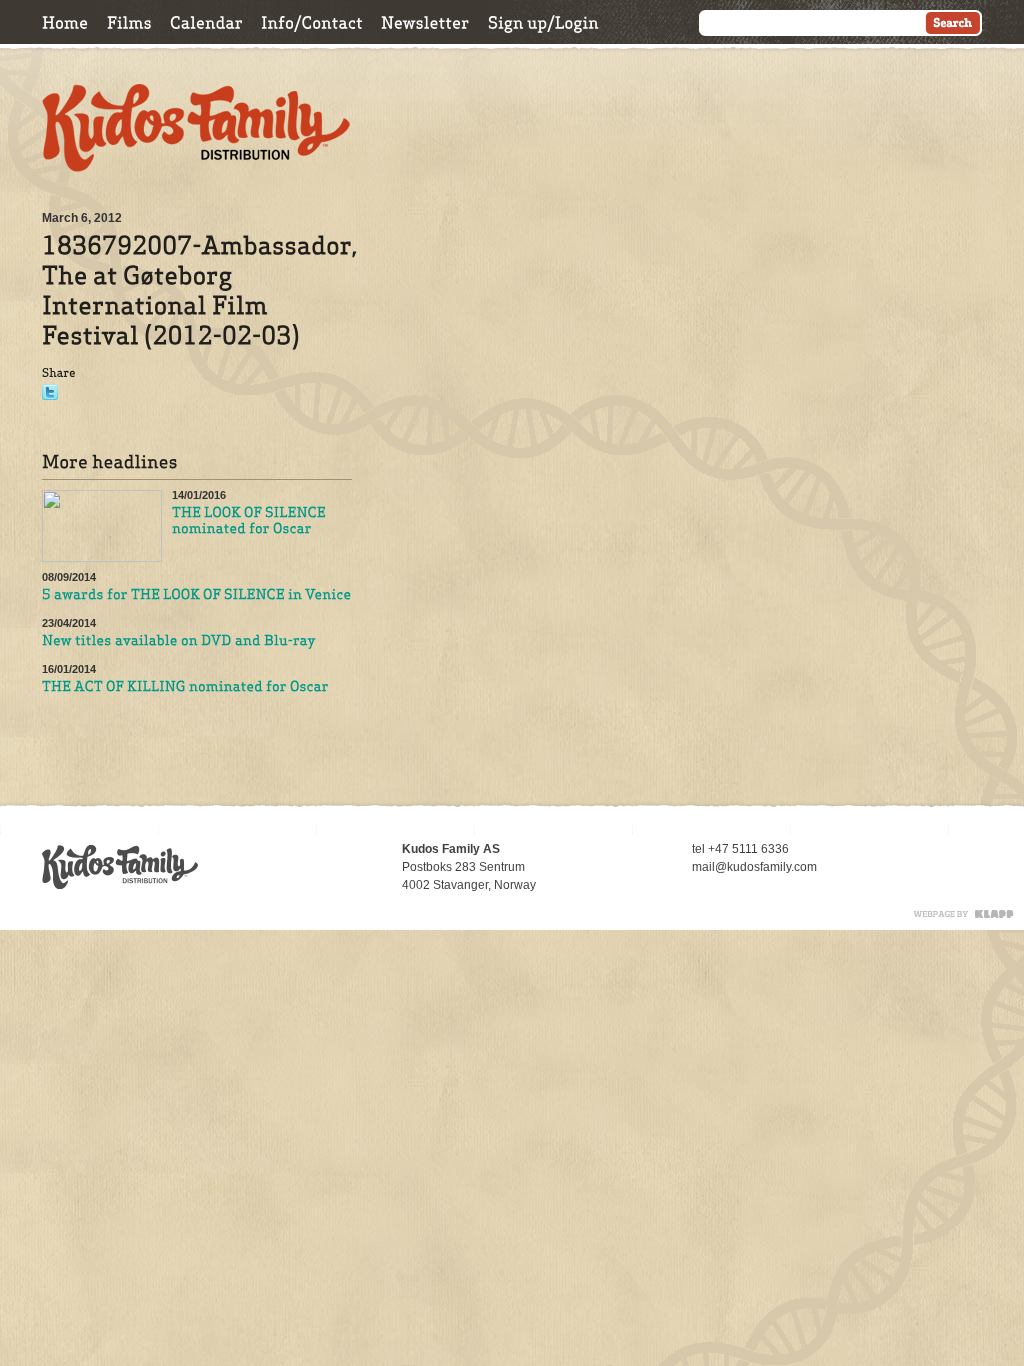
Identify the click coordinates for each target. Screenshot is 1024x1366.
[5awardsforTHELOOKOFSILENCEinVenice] (197, 595)
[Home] (65, 22)
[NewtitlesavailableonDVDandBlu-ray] (179, 641)
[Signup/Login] (543, 22)
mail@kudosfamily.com (754, 867)
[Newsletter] (425, 22)
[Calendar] (206, 22)
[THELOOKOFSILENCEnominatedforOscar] (250, 521)
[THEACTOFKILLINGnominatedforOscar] (185, 687)
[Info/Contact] (312, 22)
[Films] (129, 22)
